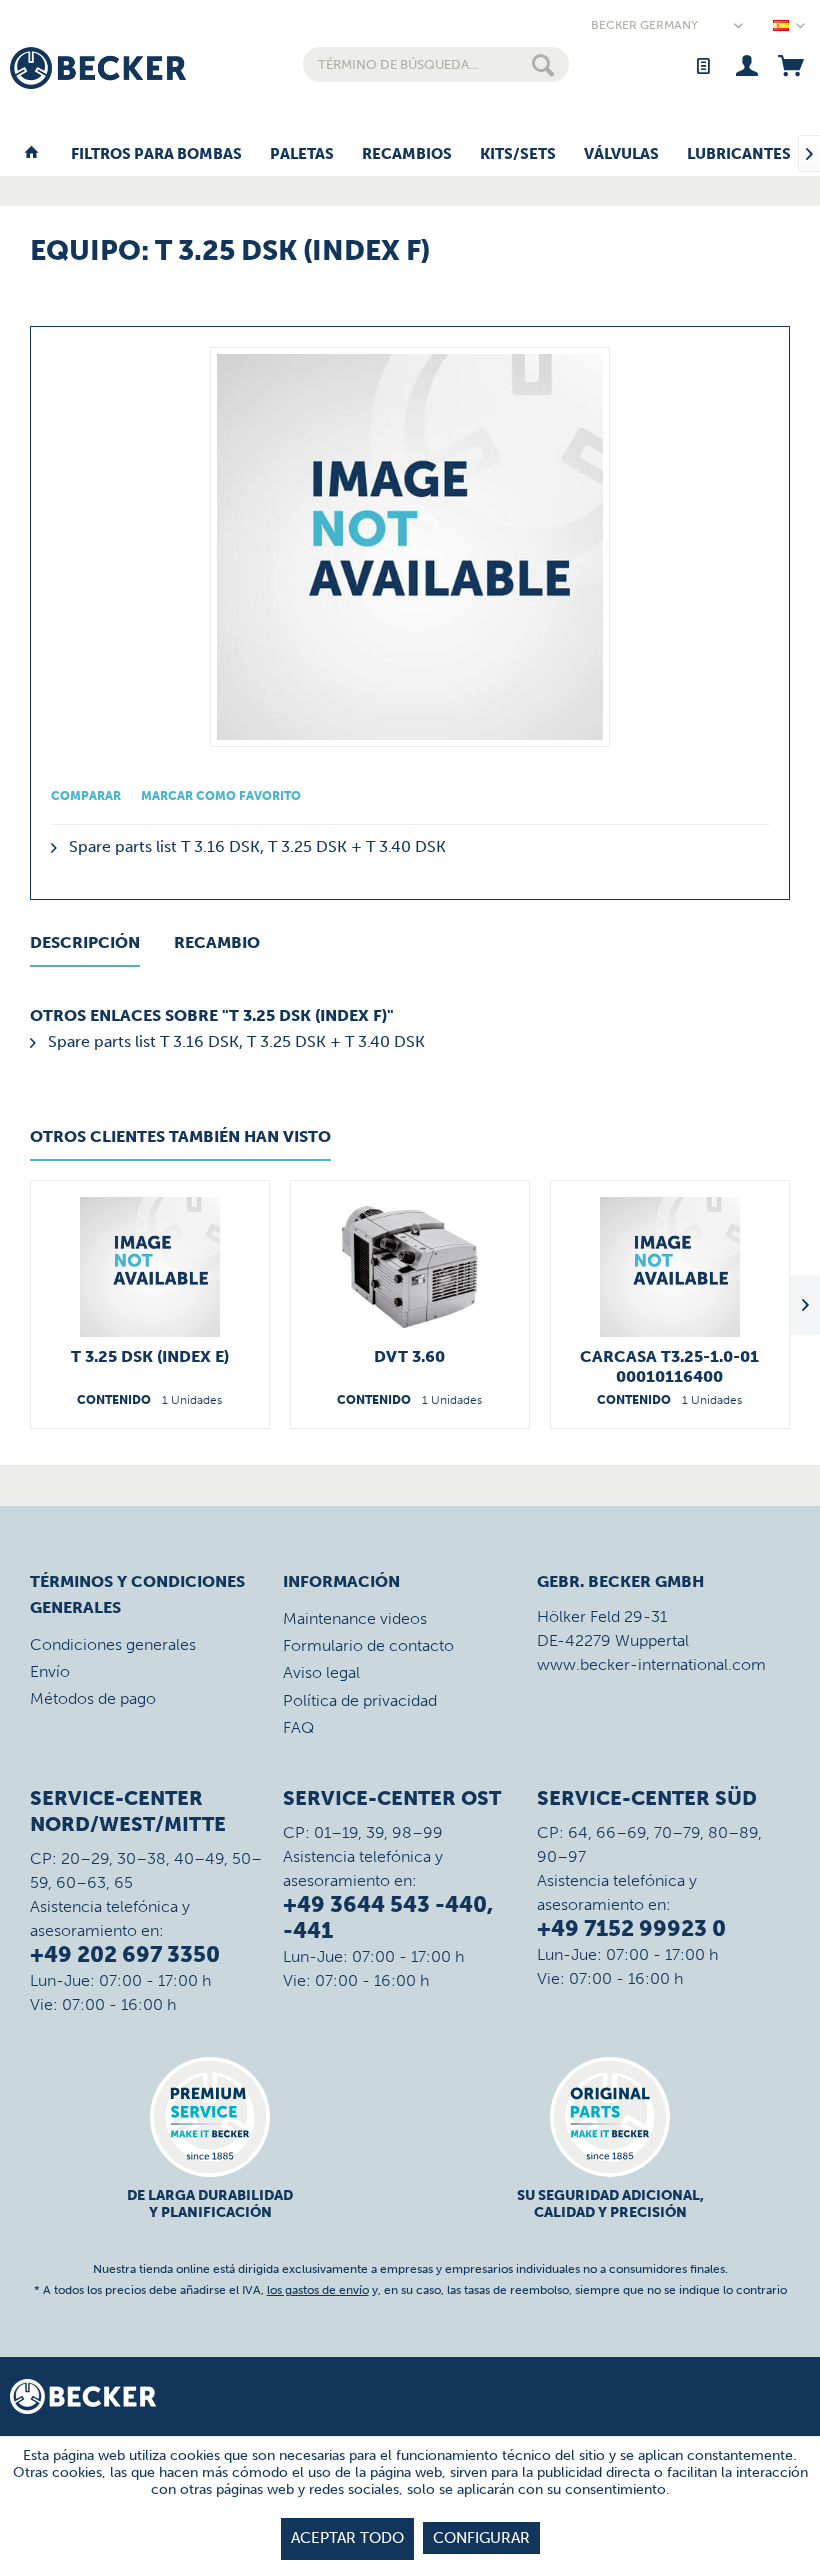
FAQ (298, 1727)
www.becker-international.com (651, 1664)
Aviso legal (321, 1672)
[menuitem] (436, 64)
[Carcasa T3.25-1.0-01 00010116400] (670, 1267)
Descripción (85, 942)
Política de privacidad (360, 1700)
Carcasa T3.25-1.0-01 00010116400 (669, 1366)
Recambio (217, 942)
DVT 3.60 (409, 1356)
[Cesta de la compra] (790, 64)
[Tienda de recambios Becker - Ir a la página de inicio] (98, 68)
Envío (50, 1671)
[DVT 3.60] (410, 1267)
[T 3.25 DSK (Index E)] (150, 1267)
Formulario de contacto (368, 1645)
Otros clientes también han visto (180, 1136)
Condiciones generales (113, 1644)
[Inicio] (31, 155)
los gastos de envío (318, 2290)
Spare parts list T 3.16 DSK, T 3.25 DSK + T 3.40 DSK (255, 846)
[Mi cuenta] (746, 64)
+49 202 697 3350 (125, 1954)
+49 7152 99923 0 (631, 1928)
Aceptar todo (347, 2538)
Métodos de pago (93, 1698)
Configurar (481, 2538)
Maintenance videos (355, 1618)
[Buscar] (543, 64)
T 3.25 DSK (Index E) (150, 1356)
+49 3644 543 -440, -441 (388, 1917)
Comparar (86, 796)
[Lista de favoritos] (702, 64)
